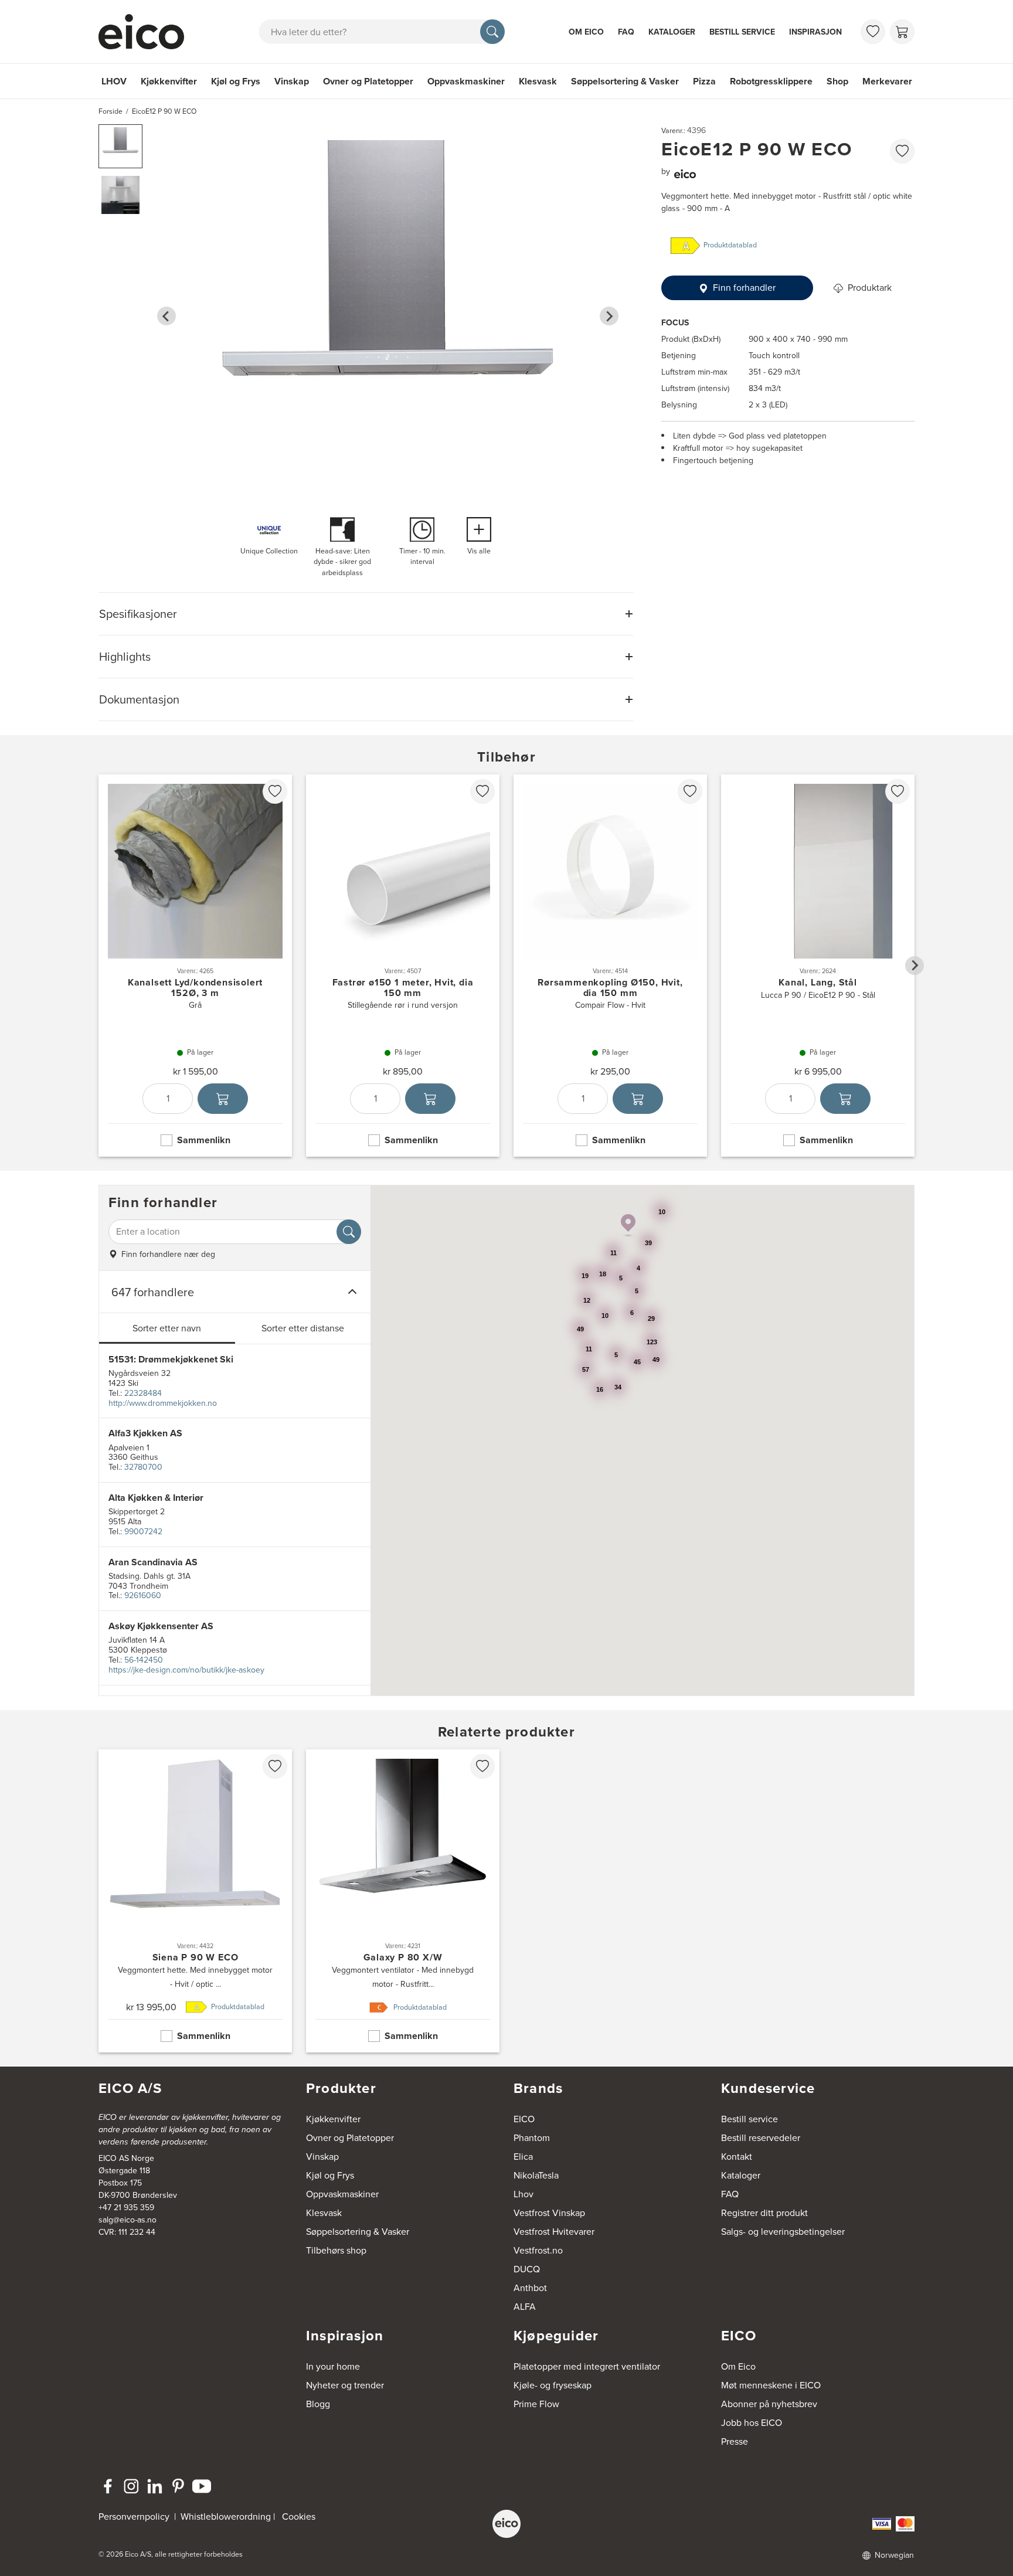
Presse (735, 2441)
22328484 (143, 1393)
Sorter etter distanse (303, 1328)
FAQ (626, 32)
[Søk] (492, 32)
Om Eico (586, 32)
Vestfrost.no (538, 2250)
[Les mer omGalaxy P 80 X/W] (403, 1901)
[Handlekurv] (902, 32)
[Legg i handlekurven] (223, 1099)
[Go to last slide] (166, 316)
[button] (120, 146)
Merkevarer (887, 81)
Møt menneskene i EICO (771, 2385)
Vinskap (292, 81)
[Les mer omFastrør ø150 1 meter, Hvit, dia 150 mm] (403, 966)
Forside (111, 111)
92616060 (143, 1595)
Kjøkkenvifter (169, 81)
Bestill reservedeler (761, 2138)
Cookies (299, 2516)
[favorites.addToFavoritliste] (902, 151)
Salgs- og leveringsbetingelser (783, 2232)
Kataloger (672, 32)
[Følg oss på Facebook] (108, 2486)
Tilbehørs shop (336, 2250)
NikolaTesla (536, 2175)
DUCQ (527, 2269)
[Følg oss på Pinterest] (178, 2486)
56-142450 (144, 1660)
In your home (333, 2366)
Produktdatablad (730, 246)
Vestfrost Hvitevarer (554, 2232)
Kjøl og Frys (236, 81)
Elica (523, 2157)
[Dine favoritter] (873, 32)
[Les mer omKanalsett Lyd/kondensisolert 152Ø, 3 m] (195, 966)
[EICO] (506, 2524)
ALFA (525, 2307)
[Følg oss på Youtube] (202, 2486)
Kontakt (737, 2157)
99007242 (143, 1532)
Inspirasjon (815, 32)
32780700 (143, 1467)
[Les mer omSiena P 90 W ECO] (195, 1901)
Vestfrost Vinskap (549, 2213)
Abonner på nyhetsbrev (769, 2404)
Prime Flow (536, 2404)
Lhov (524, 2194)
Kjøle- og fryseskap (553, 2385)
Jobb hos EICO (752, 2423)
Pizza (704, 81)
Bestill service (742, 32)
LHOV (114, 81)
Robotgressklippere (771, 81)
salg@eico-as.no (128, 2220)
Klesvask (538, 81)
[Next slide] (609, 316)
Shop (837, 81)
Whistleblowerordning (226, 2516)
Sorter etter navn (167, 1328)
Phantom (532, 2138)
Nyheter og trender (345, 2385)
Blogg (318, 2404)
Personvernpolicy (135, 2516)
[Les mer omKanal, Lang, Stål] (818, 966)
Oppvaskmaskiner (466, 81)
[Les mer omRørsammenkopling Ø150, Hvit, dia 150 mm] (610, 966)
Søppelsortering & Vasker (625, 81)
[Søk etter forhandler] (349, 1232)
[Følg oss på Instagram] (131, 2486)
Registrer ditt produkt (764, 2213)
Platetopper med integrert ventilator (587, 2366)
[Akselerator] (147, 32)
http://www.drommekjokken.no (163, 1403)
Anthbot (530, 2288)
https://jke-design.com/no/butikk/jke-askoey (186, 1670)
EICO (524, 2119)
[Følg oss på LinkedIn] (155, 2486)
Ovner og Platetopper (368, 81)
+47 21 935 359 (126, 2208)
